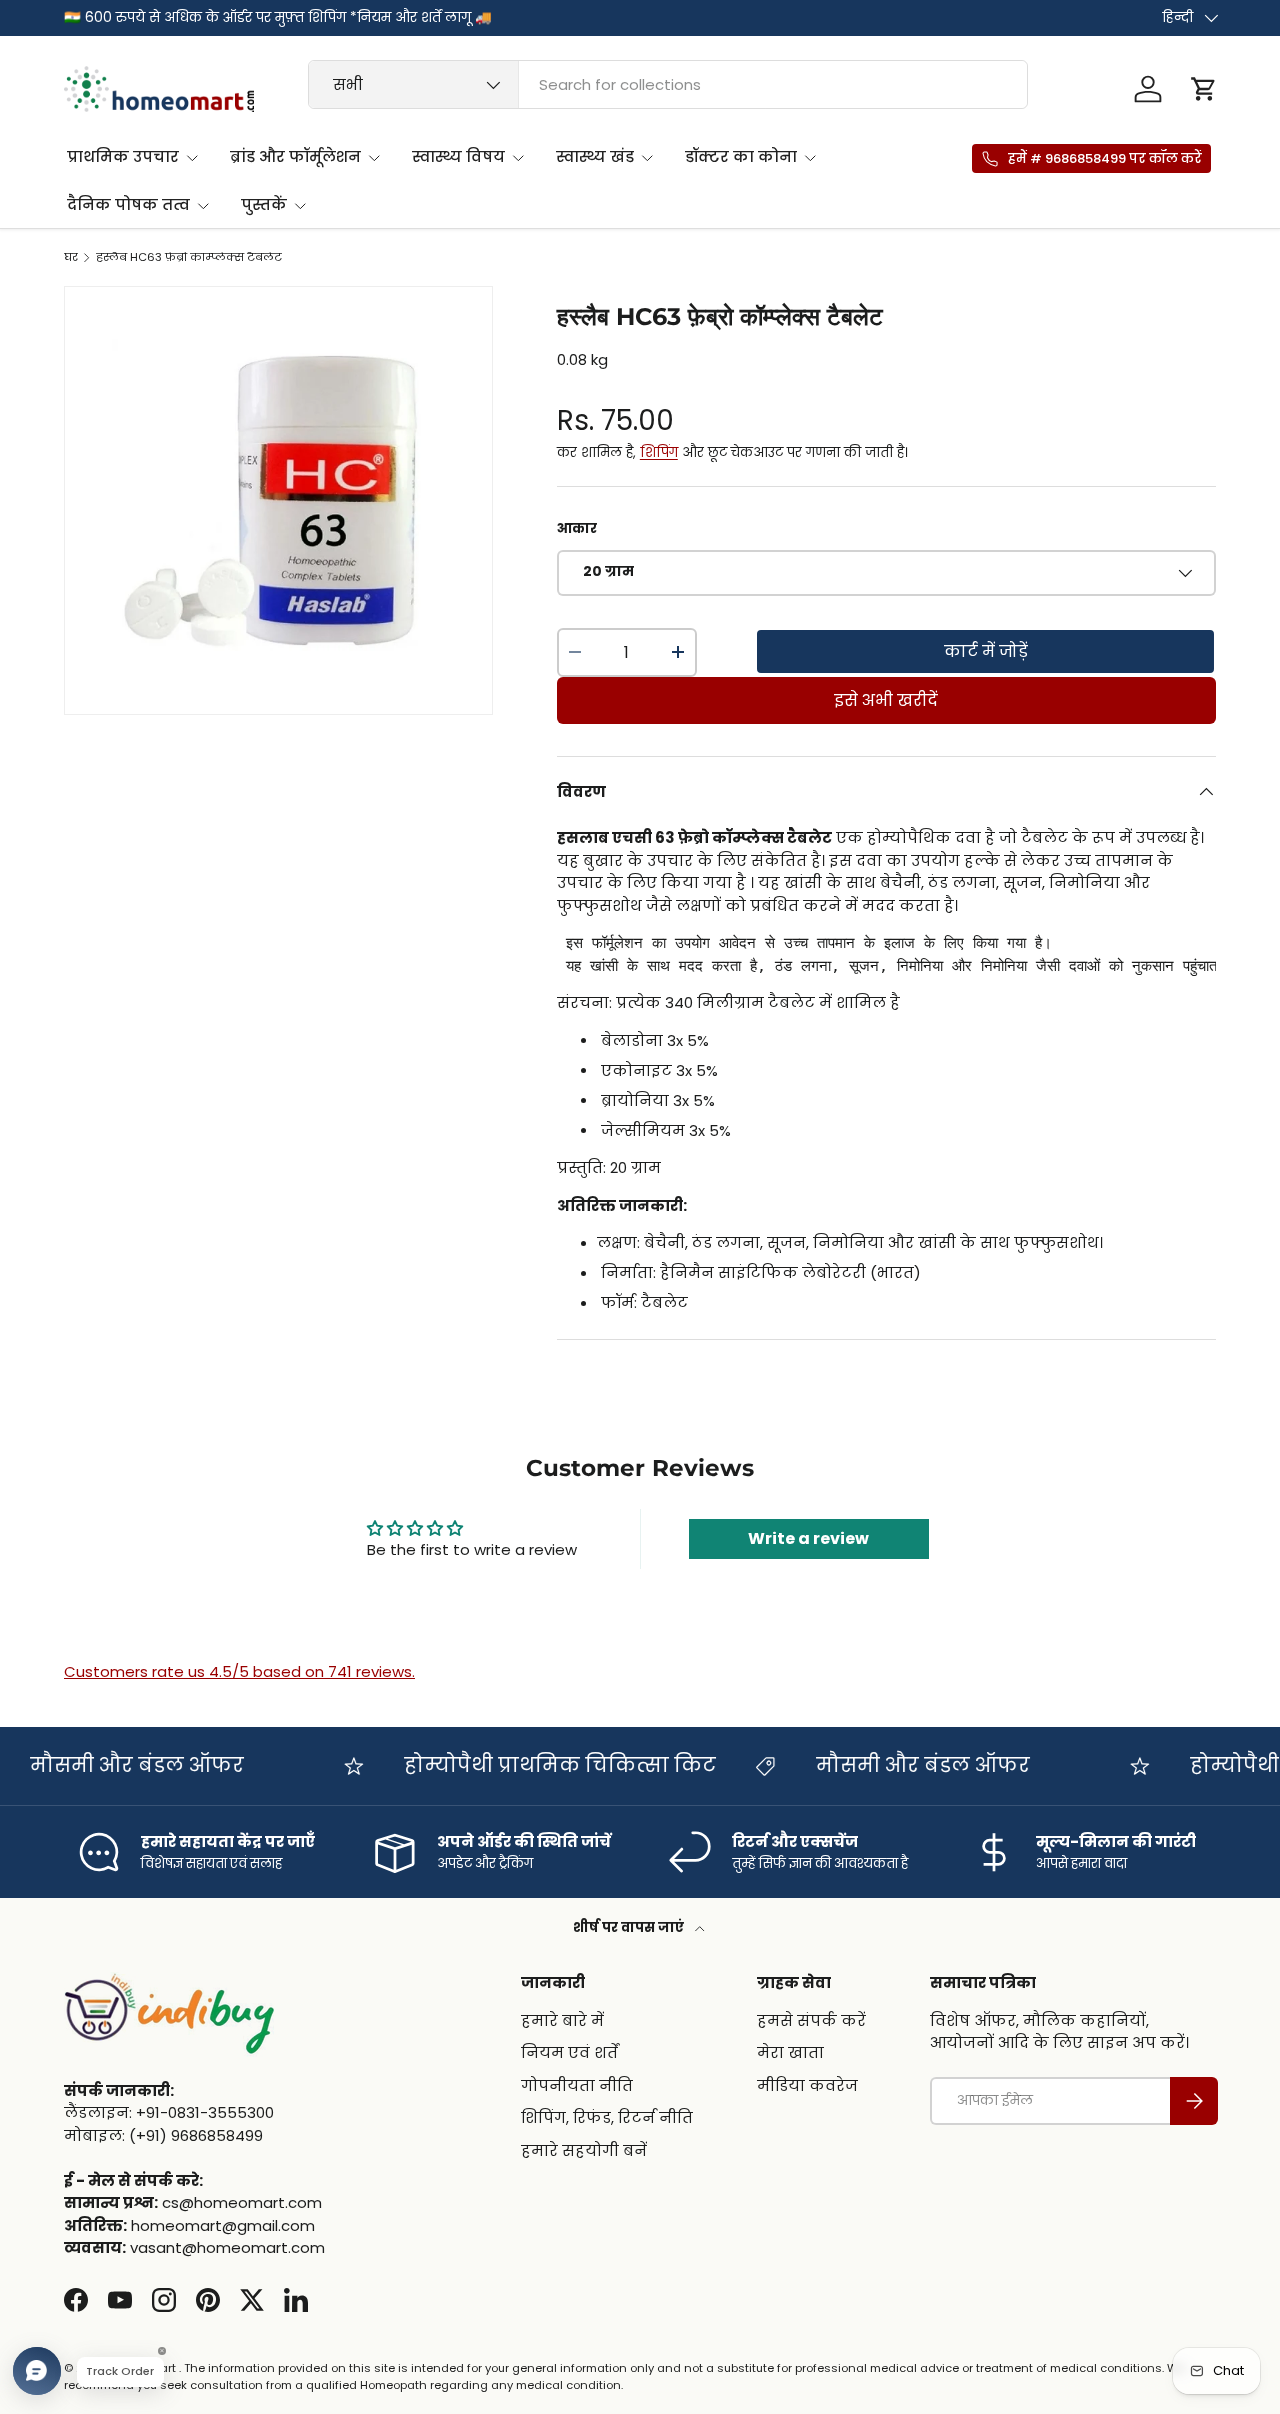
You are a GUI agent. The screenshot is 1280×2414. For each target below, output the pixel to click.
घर (71, 257)
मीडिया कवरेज (807, 2084)
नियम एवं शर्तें (569, 2052)
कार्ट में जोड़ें (986, 651)
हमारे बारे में (562, 2019)
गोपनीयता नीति (577, 2084)
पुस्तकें (264, 204)
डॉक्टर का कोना (741, 156)
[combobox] (668, 84)
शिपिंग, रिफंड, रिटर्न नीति (607, 2117)
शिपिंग (659, 452)
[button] (1204, 89)
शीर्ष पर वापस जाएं (630, 1927)
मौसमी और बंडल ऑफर (121, 1765)
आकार (577, 528)
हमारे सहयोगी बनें (584, 2149)
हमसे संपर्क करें (811, 2019)
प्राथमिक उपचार (123, 156)
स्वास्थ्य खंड (595, 156)
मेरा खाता (790, 2052)
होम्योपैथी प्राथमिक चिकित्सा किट (544, 1765)
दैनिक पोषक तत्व (128, 204)
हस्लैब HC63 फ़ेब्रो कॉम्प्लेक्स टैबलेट (189, 257)
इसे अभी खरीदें (886, 700)
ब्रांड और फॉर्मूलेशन (295, 156)
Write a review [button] (808, 1538)
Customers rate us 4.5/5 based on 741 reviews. (239, 1671)
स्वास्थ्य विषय (458, 156)
